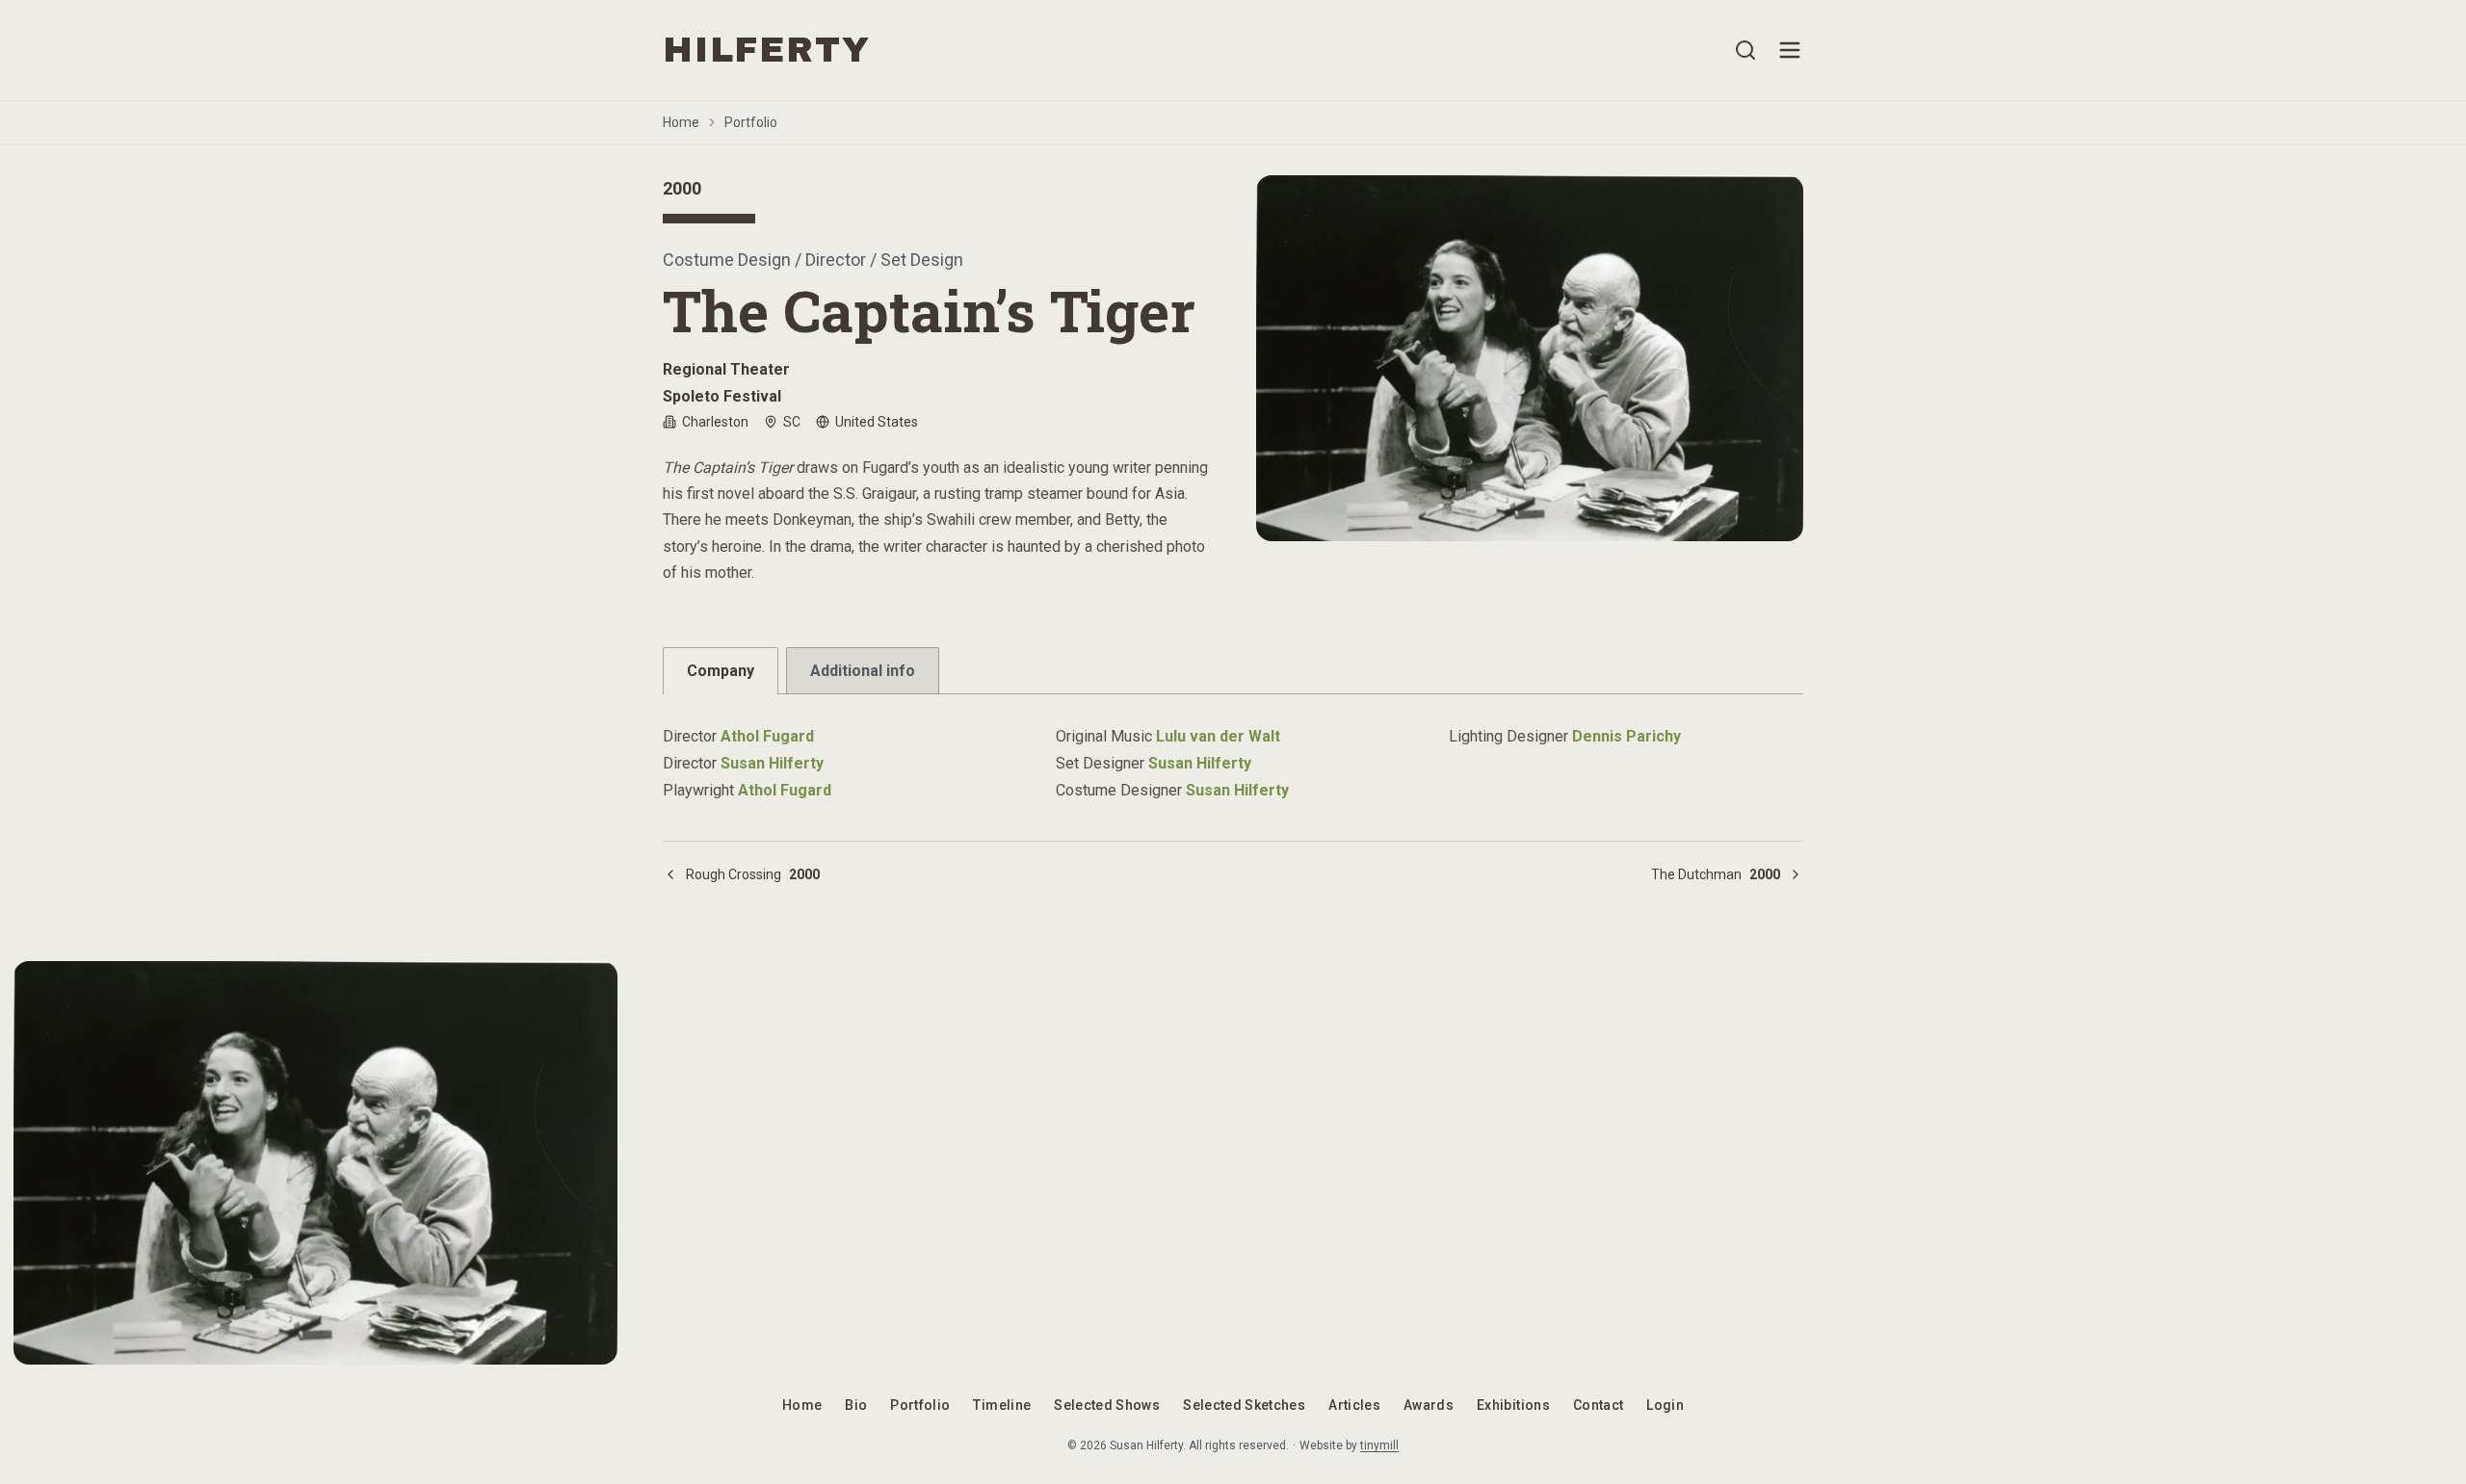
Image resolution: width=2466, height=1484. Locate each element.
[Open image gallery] (1530, 358)
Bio (856, 1405)
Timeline (1002, 1405)
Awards (1429, 1405)
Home (681, 122)
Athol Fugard (767, 736)
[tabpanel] (1233, 752)
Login (1665, 1405)
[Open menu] (1790, 50)
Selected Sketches (1244, 1405)
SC (792, 422)
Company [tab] (721, 671)
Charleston (715, 422)
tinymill (1379, 1445)
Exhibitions (1513, 1405)
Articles (1354, 1405)
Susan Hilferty (772, 763)
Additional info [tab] (863, 671)
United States (877, 422)
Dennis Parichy (1627, 736)
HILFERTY (766, 50)
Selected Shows (1107, 1405)
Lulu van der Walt (1218, 736)
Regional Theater (726, 369)
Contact (1598, 1405)
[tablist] (1233, 671)
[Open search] (1745, 50)
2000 (682, 188)
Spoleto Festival (722, 396)
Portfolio (751, 122)
